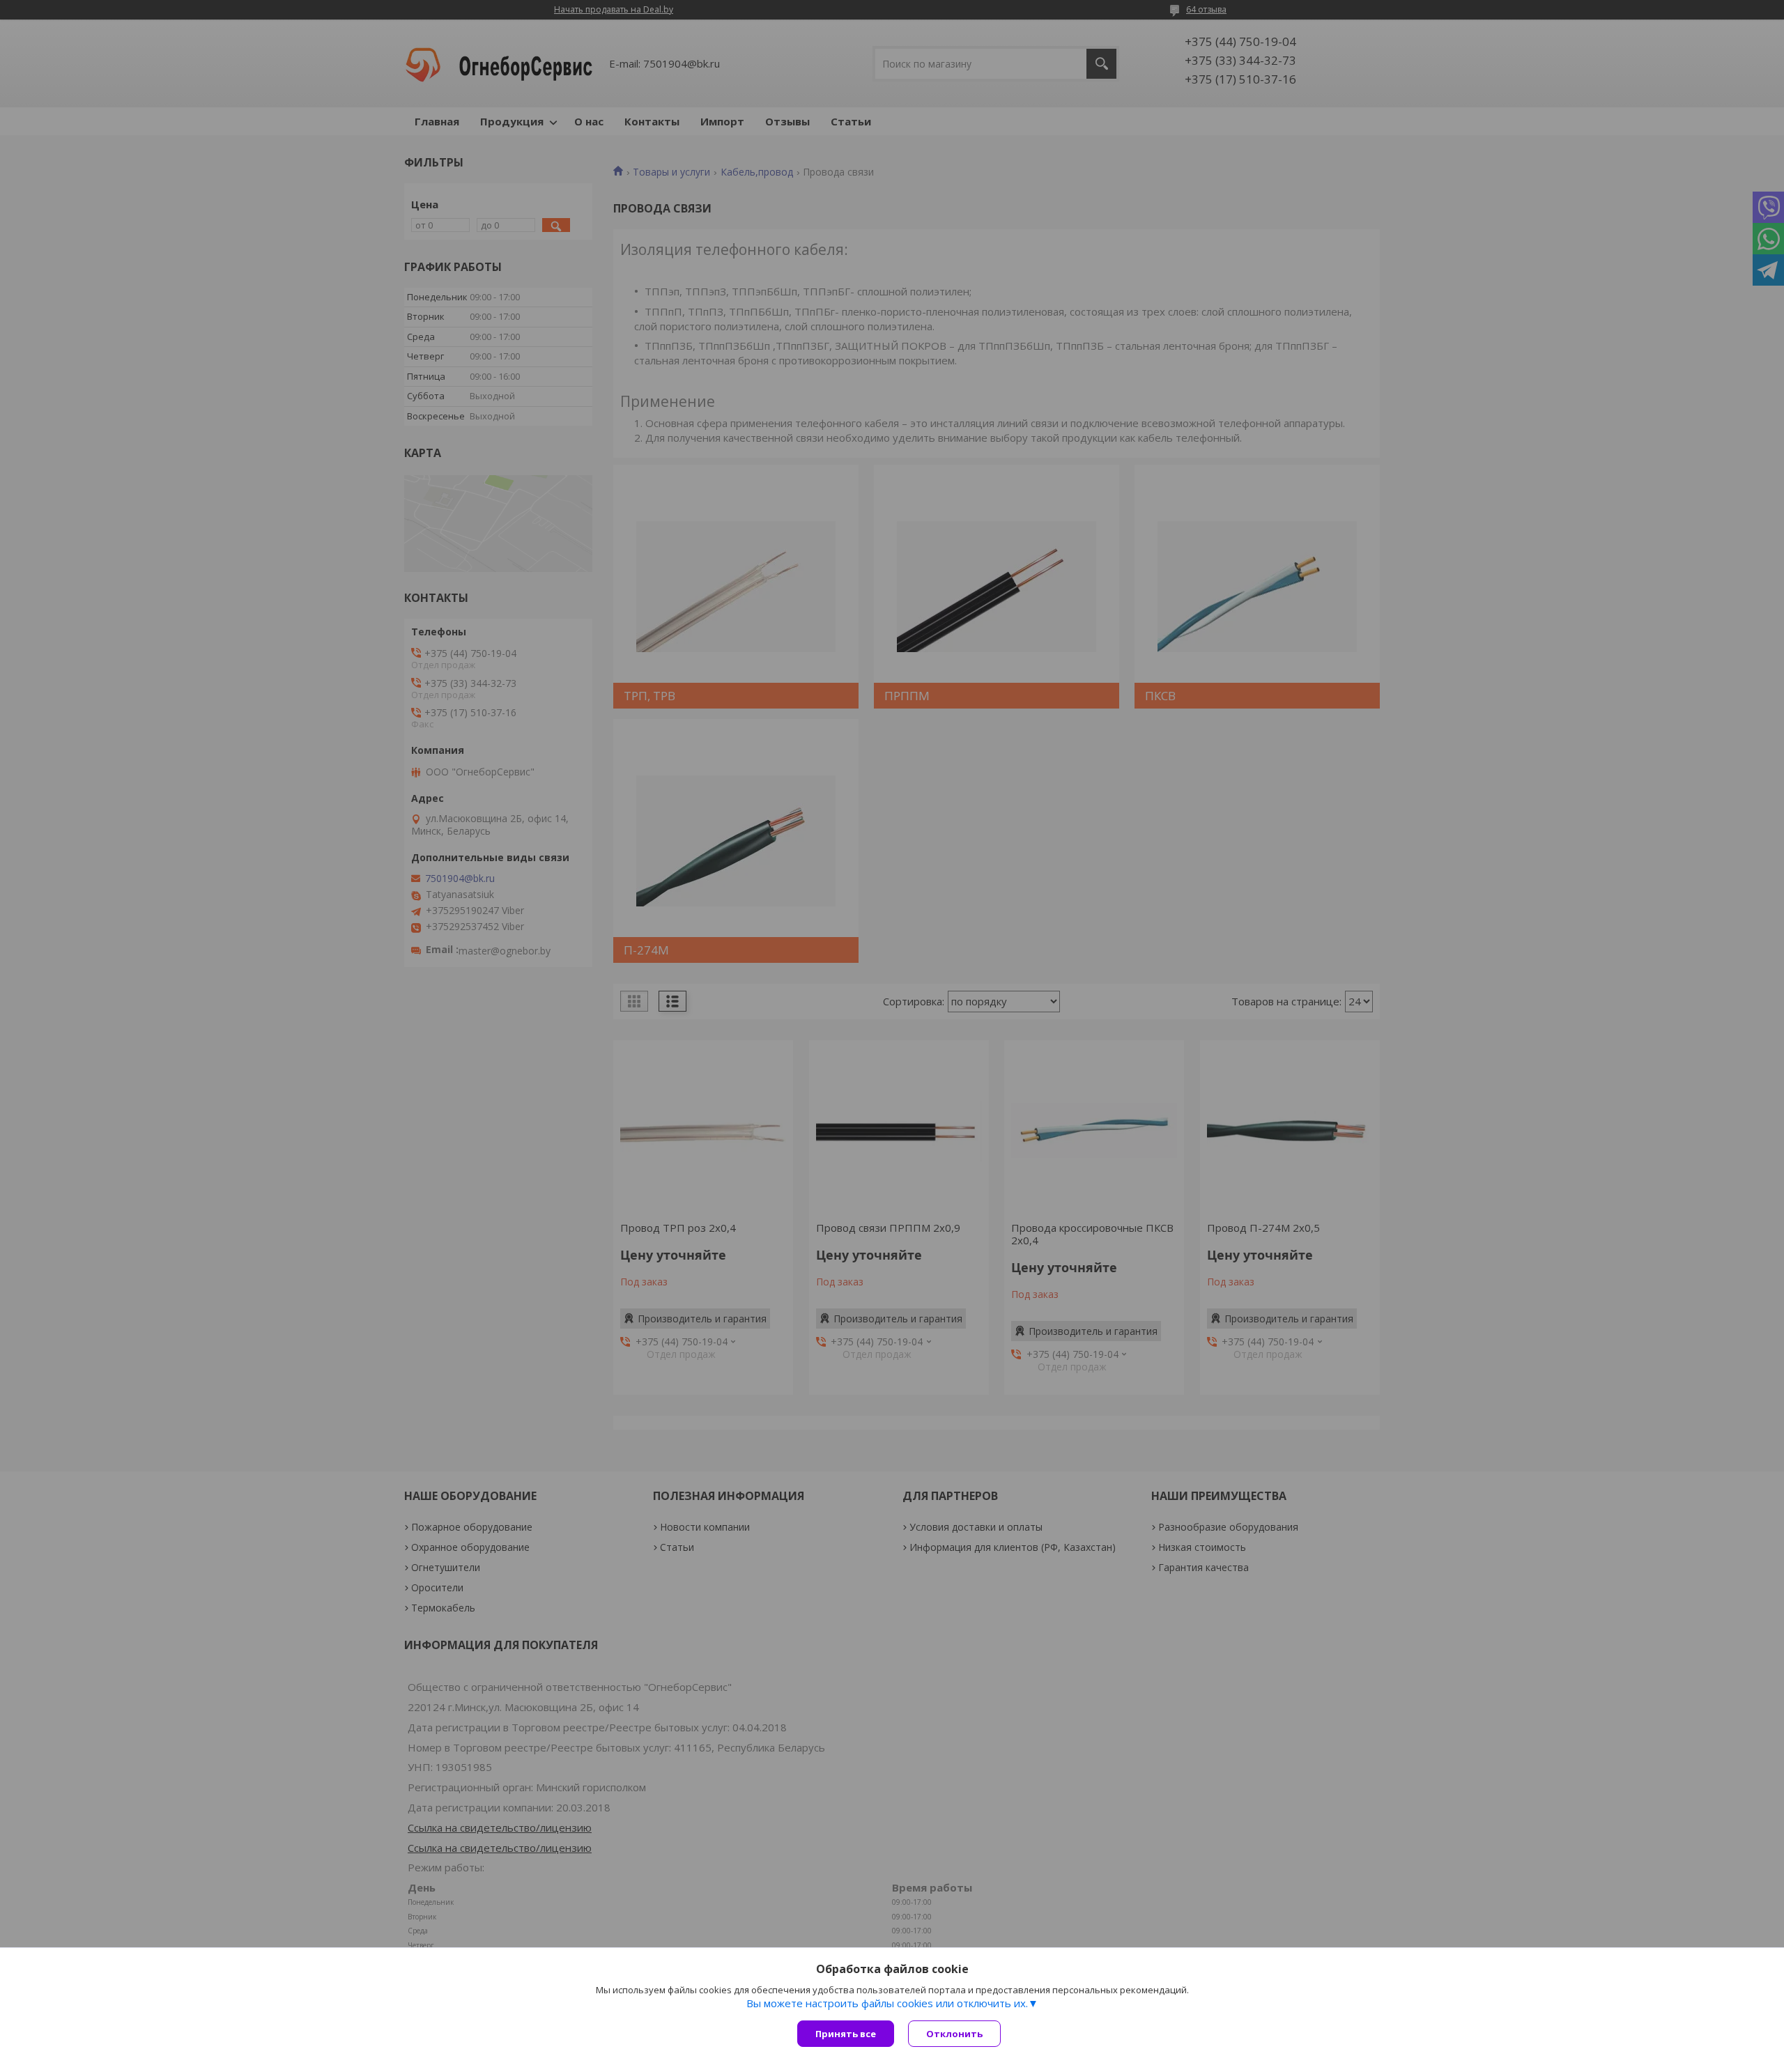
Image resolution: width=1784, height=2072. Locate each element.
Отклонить (954, 2034)
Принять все (846, 2034)
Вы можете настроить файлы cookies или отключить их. (887, 2003)
